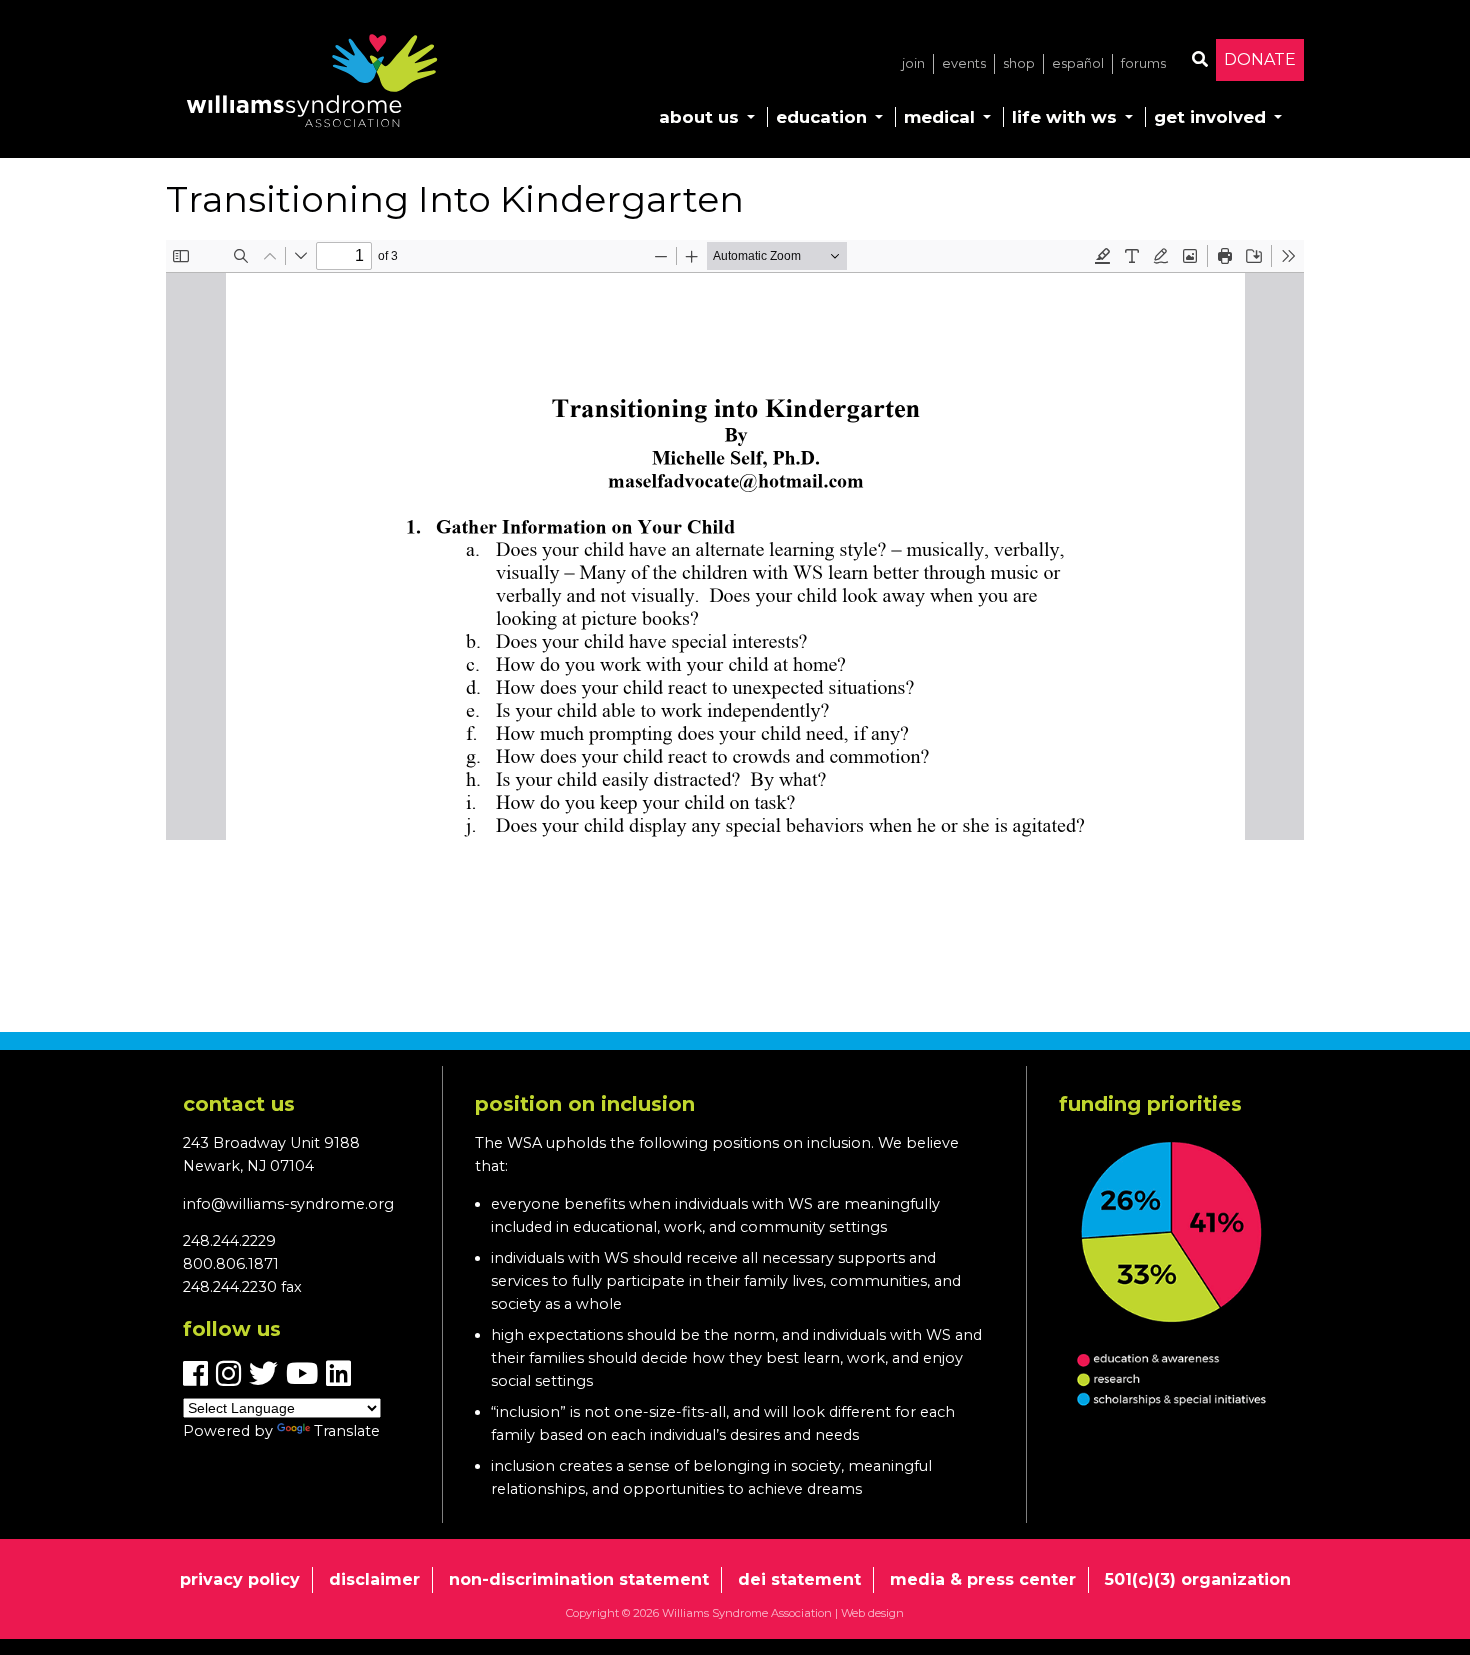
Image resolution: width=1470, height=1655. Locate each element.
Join (913, 63)
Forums (1143, 63)
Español (1078, 63)
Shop (1019, 63)
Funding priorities (1150, 1104)
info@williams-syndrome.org (288, 1204)
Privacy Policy (240, 1579)
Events (964, 63)
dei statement (799, 1579)
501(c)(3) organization (1198, 1579)
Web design (872, 1613)
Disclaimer (374, 1579)
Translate (347, 1431)
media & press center (983, 1579)
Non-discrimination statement (579, 1579)
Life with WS (1064, 117)
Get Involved (1210, 117)
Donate (1260, 59)
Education (821, 117)
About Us (699, 117)
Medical (939, 117)
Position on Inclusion (585, 1104)
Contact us (239, 1104)
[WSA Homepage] (312, 85)
